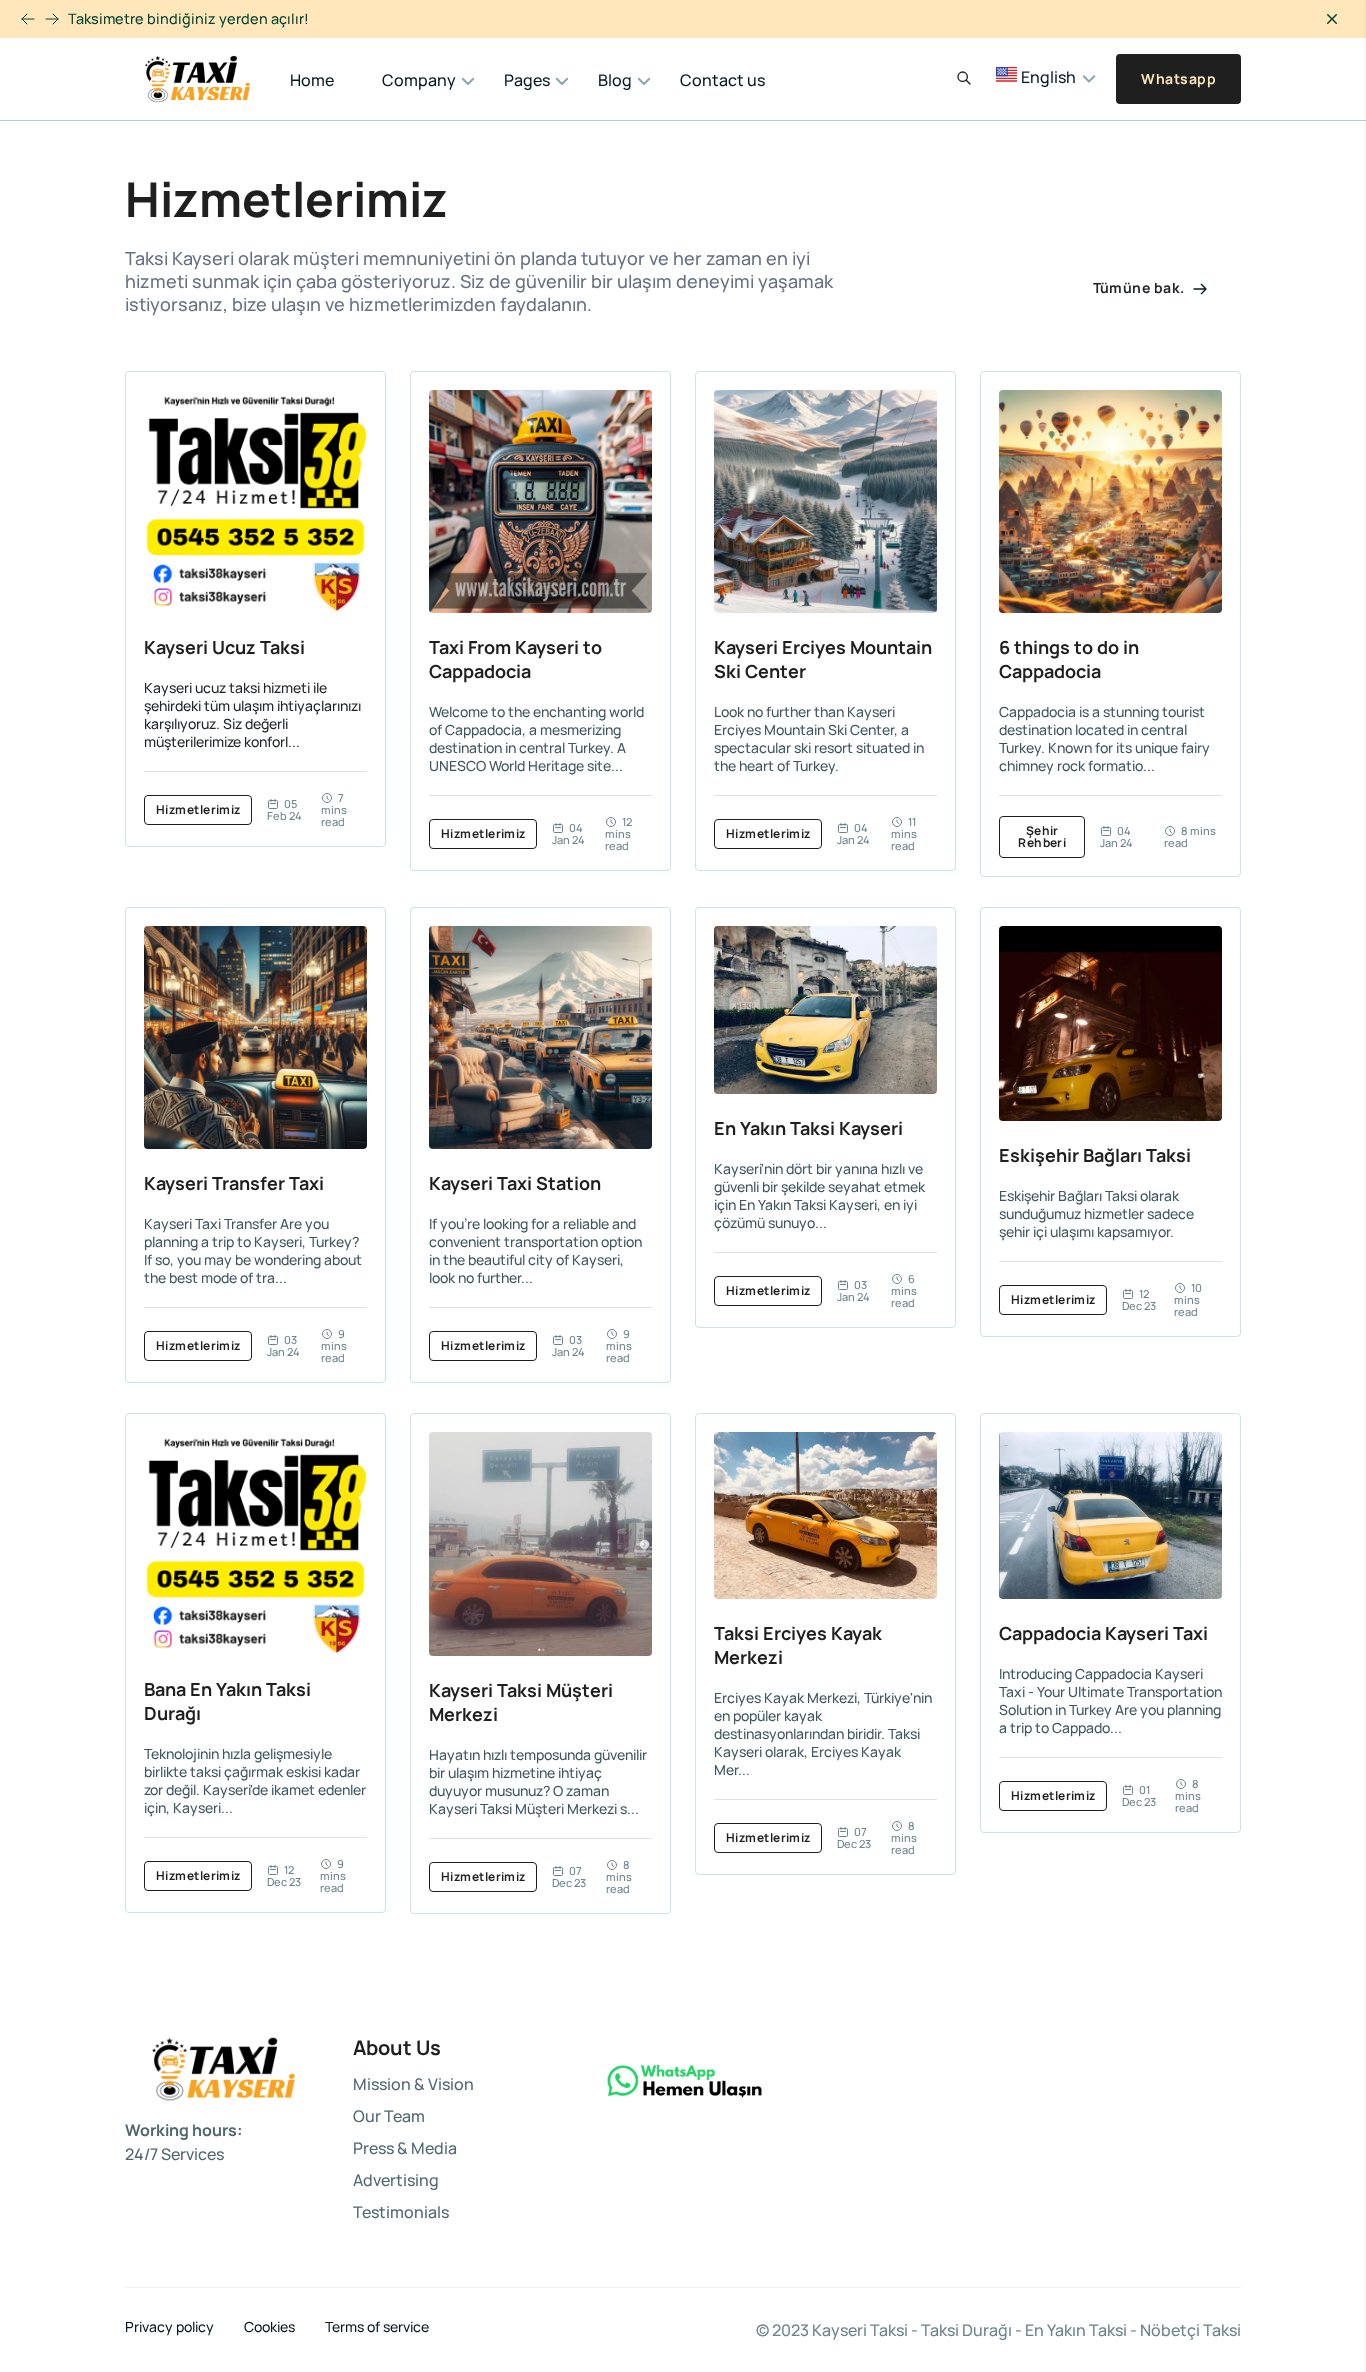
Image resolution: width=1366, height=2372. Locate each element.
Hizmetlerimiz (198, 809)
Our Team (389, 2116)
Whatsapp (1178, 78)
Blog (615, 80)
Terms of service (377, 2327)
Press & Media (405, 2148)
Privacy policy (169, 2327)
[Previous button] (52, 19)
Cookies (269, 2327)
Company (419, 80)
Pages (527, 80)
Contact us (722, 80)
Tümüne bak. (1140, 287)
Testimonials (401, 2212)
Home (312, 80)
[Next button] (28, 19)
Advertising (396, 2180)
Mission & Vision (413, 2084)
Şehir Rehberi (1042, 836)
